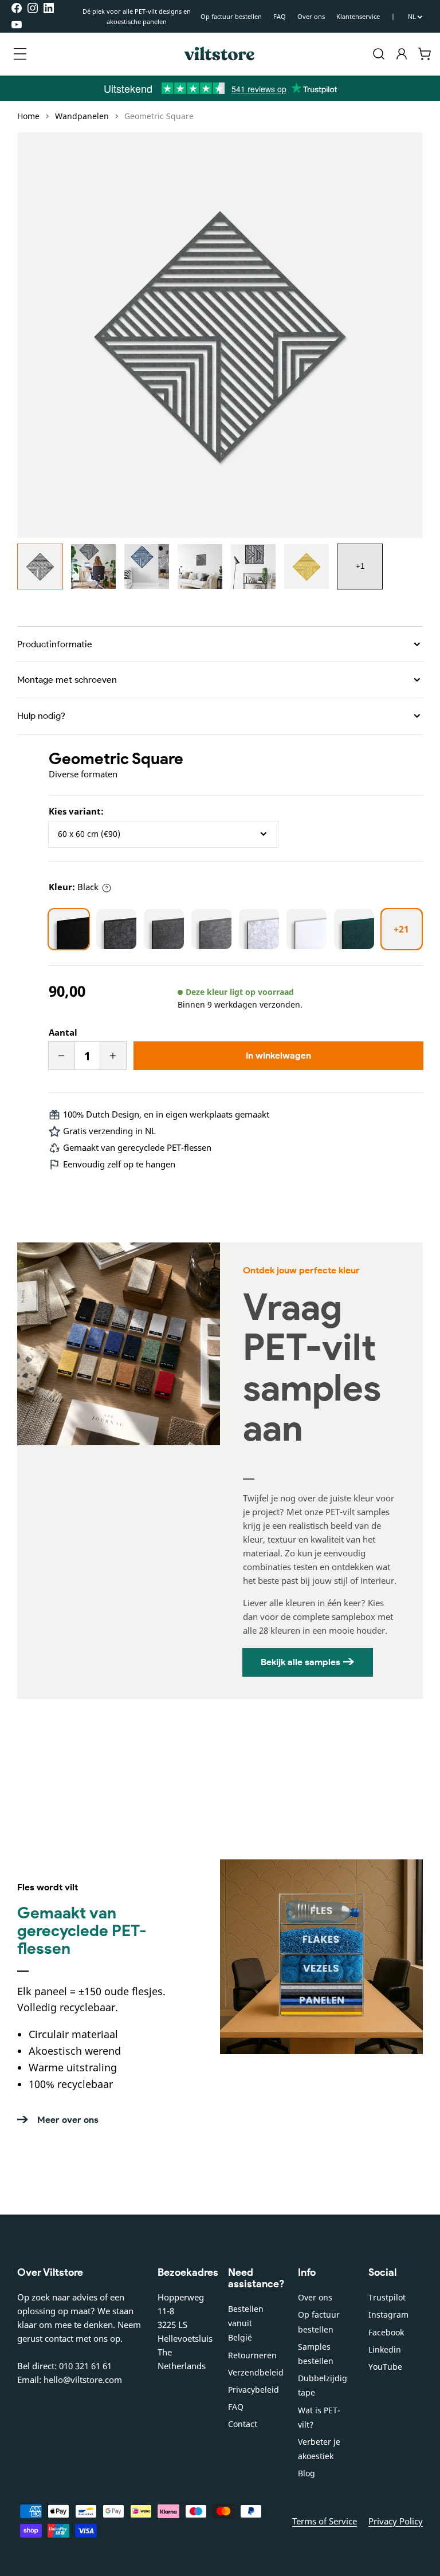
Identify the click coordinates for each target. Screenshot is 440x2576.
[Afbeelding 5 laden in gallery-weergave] (253, 567)
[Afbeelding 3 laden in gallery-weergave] (147, 567)
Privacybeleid (254, 2390)
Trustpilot (387, 2297)
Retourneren (252, 2355)
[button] (20, 54)
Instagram (388, 2315)
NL (412, 17)
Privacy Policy (396, 2521)
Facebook (386, 2332)
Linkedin (385, 2349)
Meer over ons (68, 2120)
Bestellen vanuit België (246, 2323)
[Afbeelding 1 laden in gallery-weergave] (40, 567)
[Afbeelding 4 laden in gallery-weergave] (200, 567)
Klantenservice (358, 16)
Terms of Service (325, 2521)
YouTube (385, 2367)
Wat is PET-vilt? (319, 2417)
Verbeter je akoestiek (319, 2449)
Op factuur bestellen (231, 16)
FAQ (280, 16)
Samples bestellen (316, 2354)
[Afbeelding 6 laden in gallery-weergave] (307, 567)
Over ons (311, 16)
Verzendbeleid (256, 2372)
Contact (243, 2424)
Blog (307, 2473)
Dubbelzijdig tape (323, 2385)
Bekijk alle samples (300, 1662)
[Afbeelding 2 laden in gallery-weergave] (93, 567)
